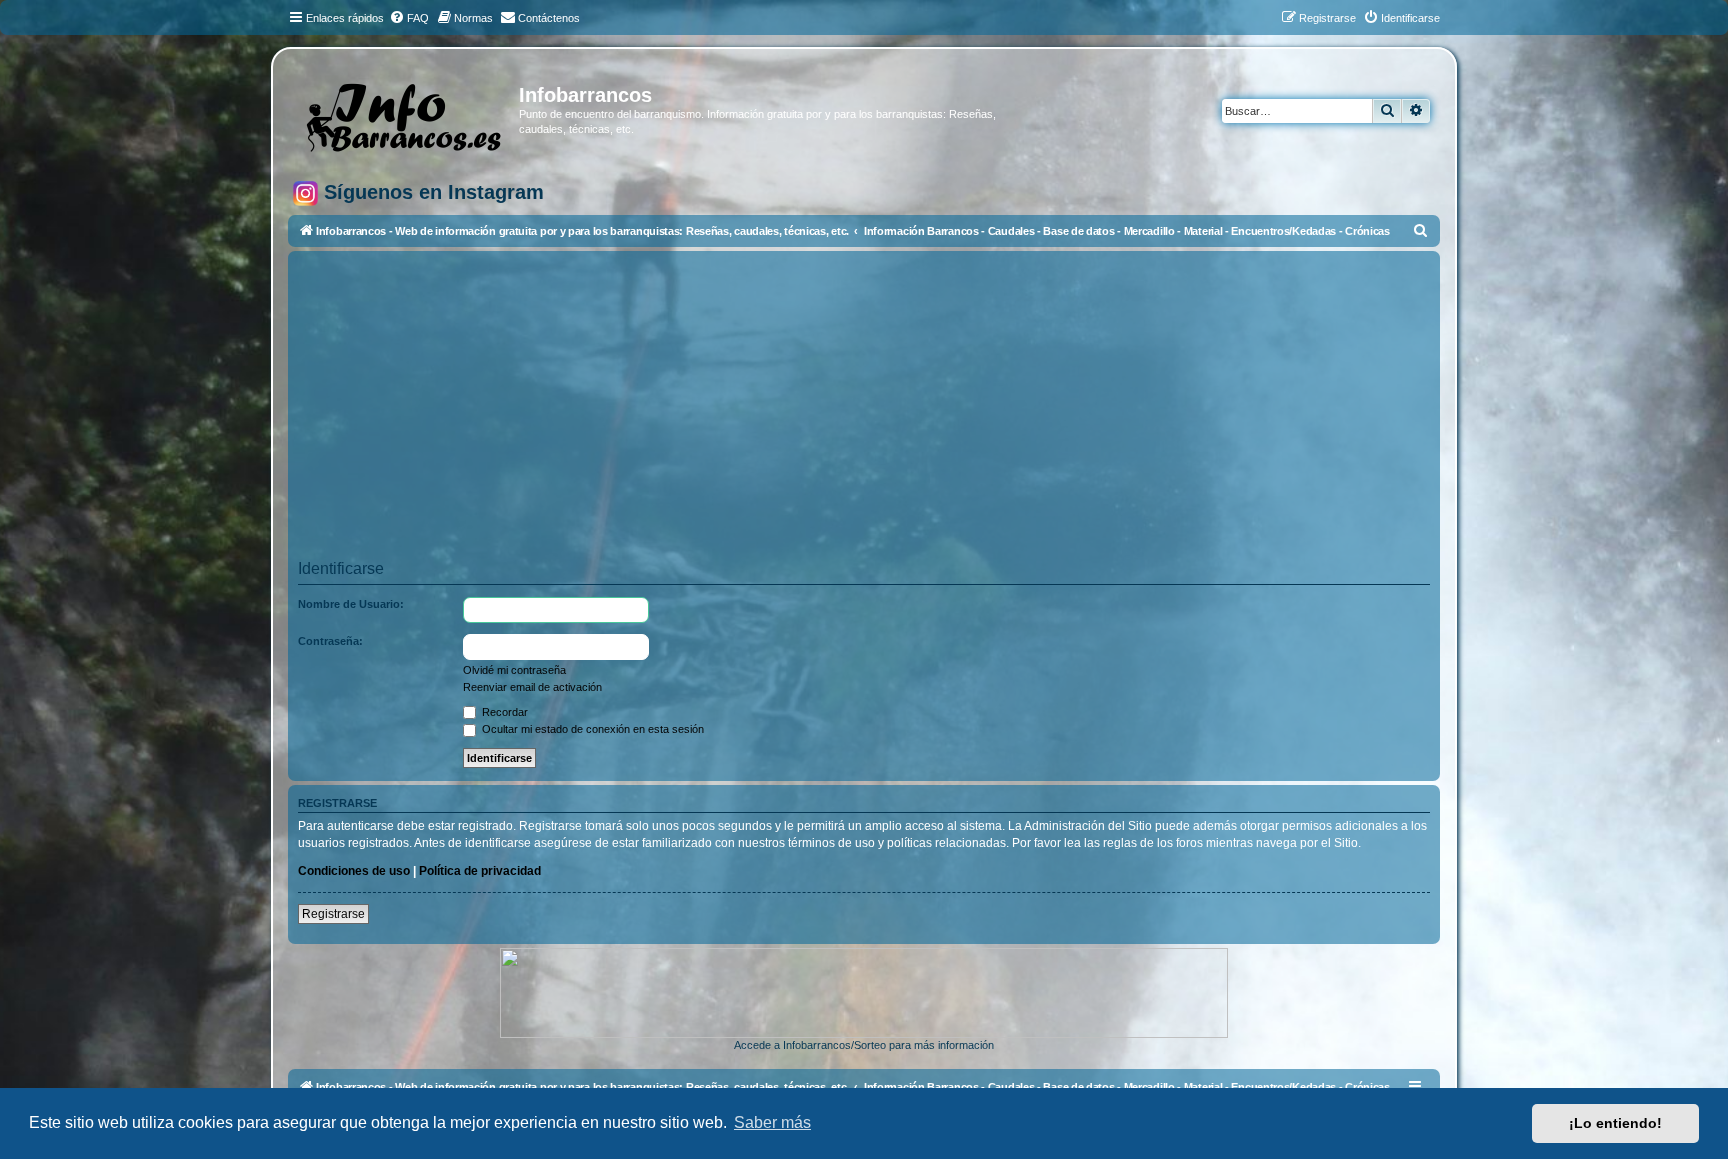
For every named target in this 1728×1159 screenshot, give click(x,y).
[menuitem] (409, 18)
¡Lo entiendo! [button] (1615, 1123)
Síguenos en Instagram (431, 192)
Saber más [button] (772, 1122)
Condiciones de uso (354, 871)
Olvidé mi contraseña (514, 670)
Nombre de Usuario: (351, 604)
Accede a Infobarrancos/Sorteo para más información (864, 1045)
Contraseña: (330, 641)
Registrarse (333, 914)
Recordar (503, 712)
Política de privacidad (480, 871)
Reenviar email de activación (532, 687)
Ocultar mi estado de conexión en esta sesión (591, 729)
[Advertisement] (898, 412)
